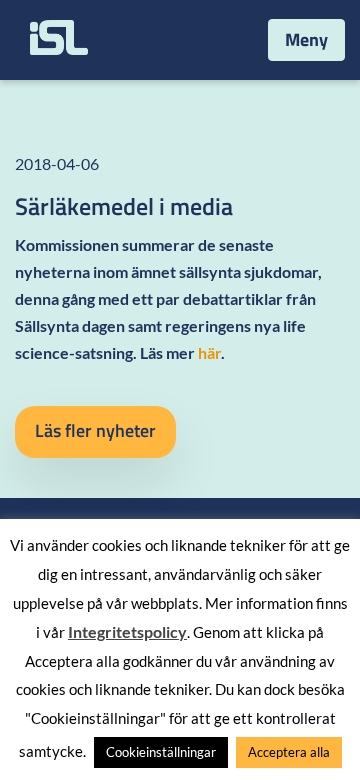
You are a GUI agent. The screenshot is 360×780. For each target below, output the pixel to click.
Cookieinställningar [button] (161, 752)
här (209, 352)
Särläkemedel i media (124, 206)
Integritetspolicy (127, 631)
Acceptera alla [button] (289, 752)
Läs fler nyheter (95, 430)
